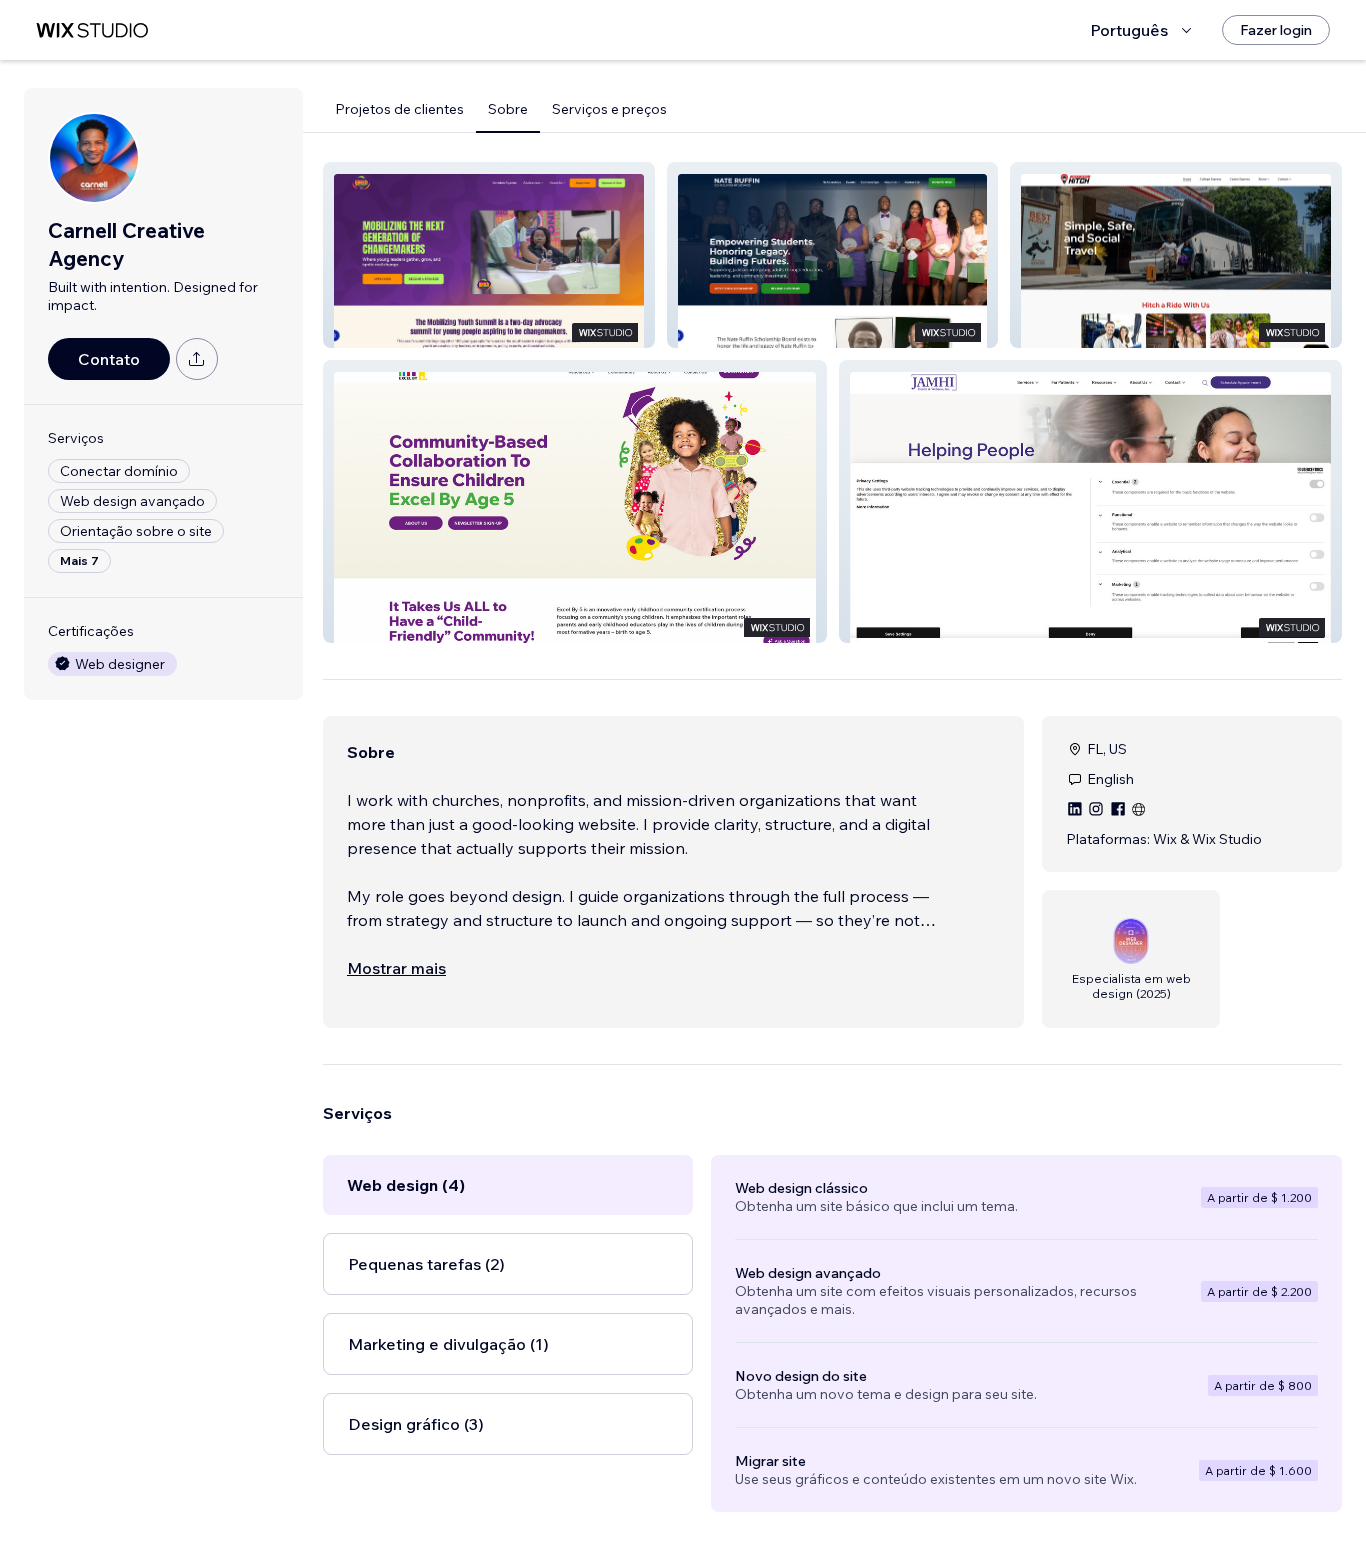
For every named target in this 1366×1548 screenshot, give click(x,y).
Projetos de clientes (399, 109)
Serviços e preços (609, 109)
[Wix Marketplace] (92, 30)
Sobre (508, 109)
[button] (489, 255)
